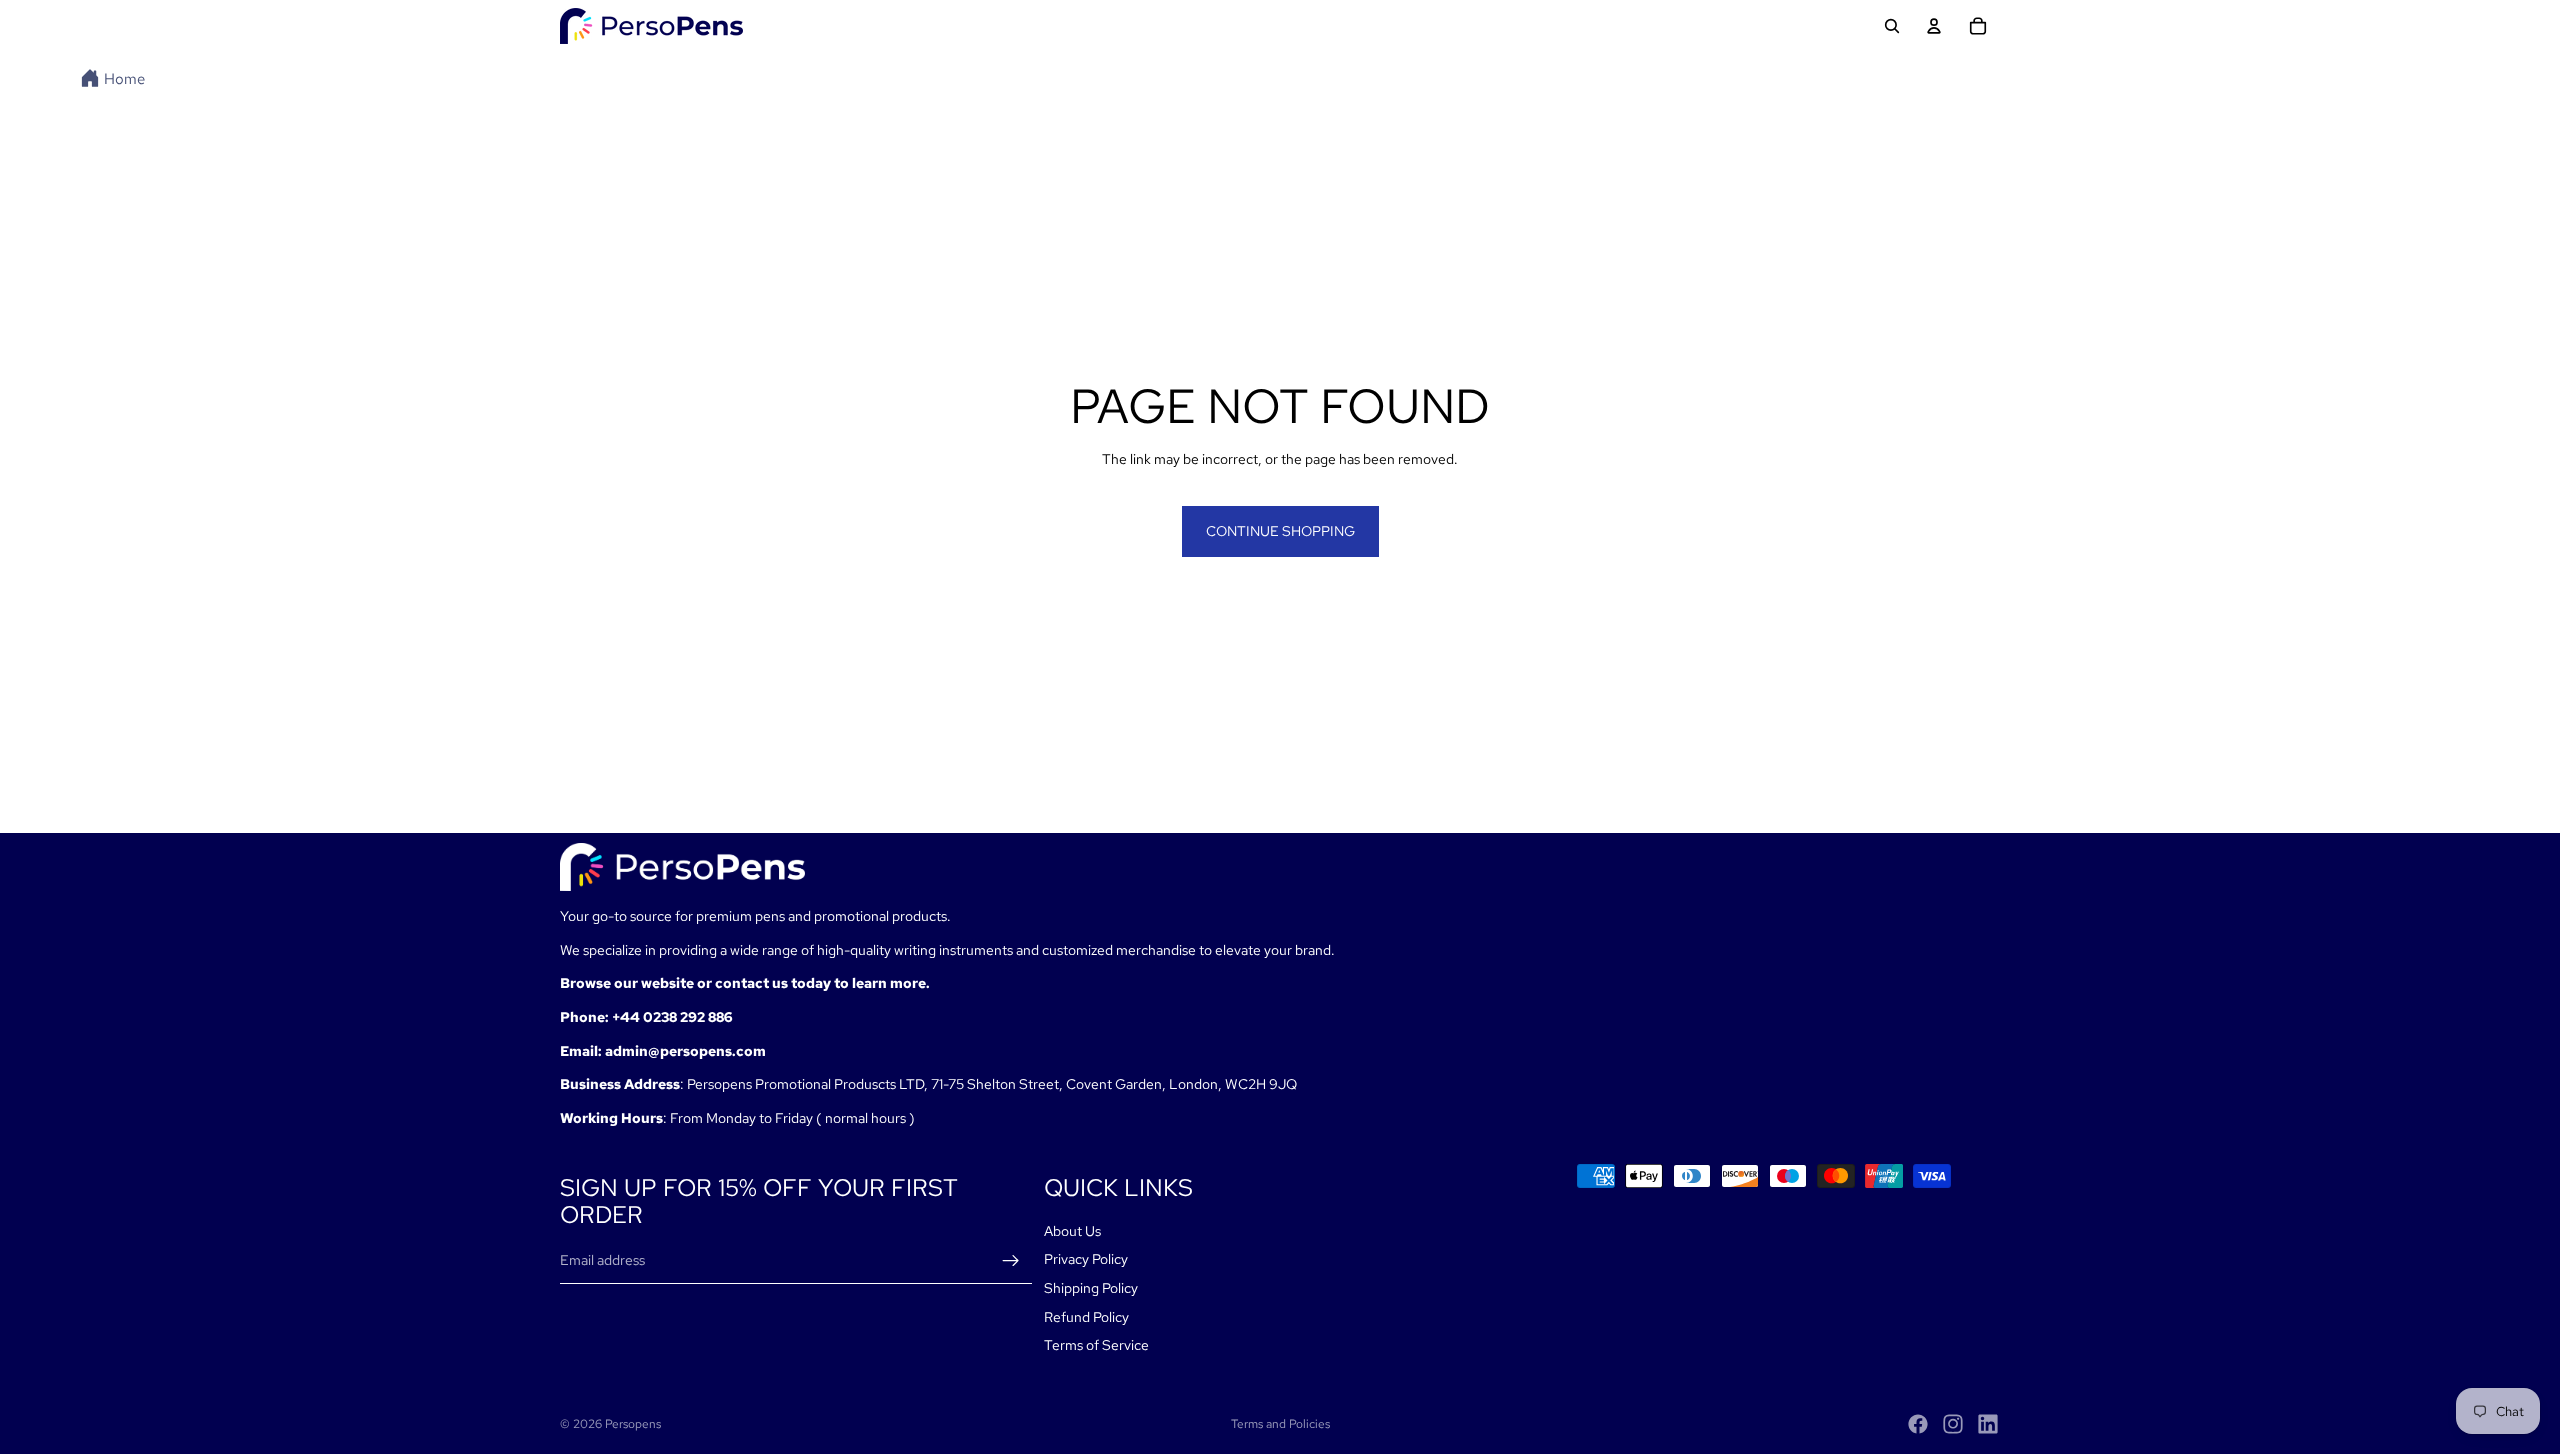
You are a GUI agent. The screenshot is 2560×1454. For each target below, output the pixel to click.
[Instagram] (1953, 1424)
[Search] (1892, 26)
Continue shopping (1280, 531)
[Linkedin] (1988, 1424)
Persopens (633, 1424)
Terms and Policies (1280, 1424)
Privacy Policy (1086, 1260)
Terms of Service (1096, 1345)
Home (124, 79)
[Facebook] (1918, 1424)
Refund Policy (1086, 1317)
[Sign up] (1011, 1261)
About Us (1072, 1231)
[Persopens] (651, 26)
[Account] (1934, 26)
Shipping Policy (1091, 1288)
